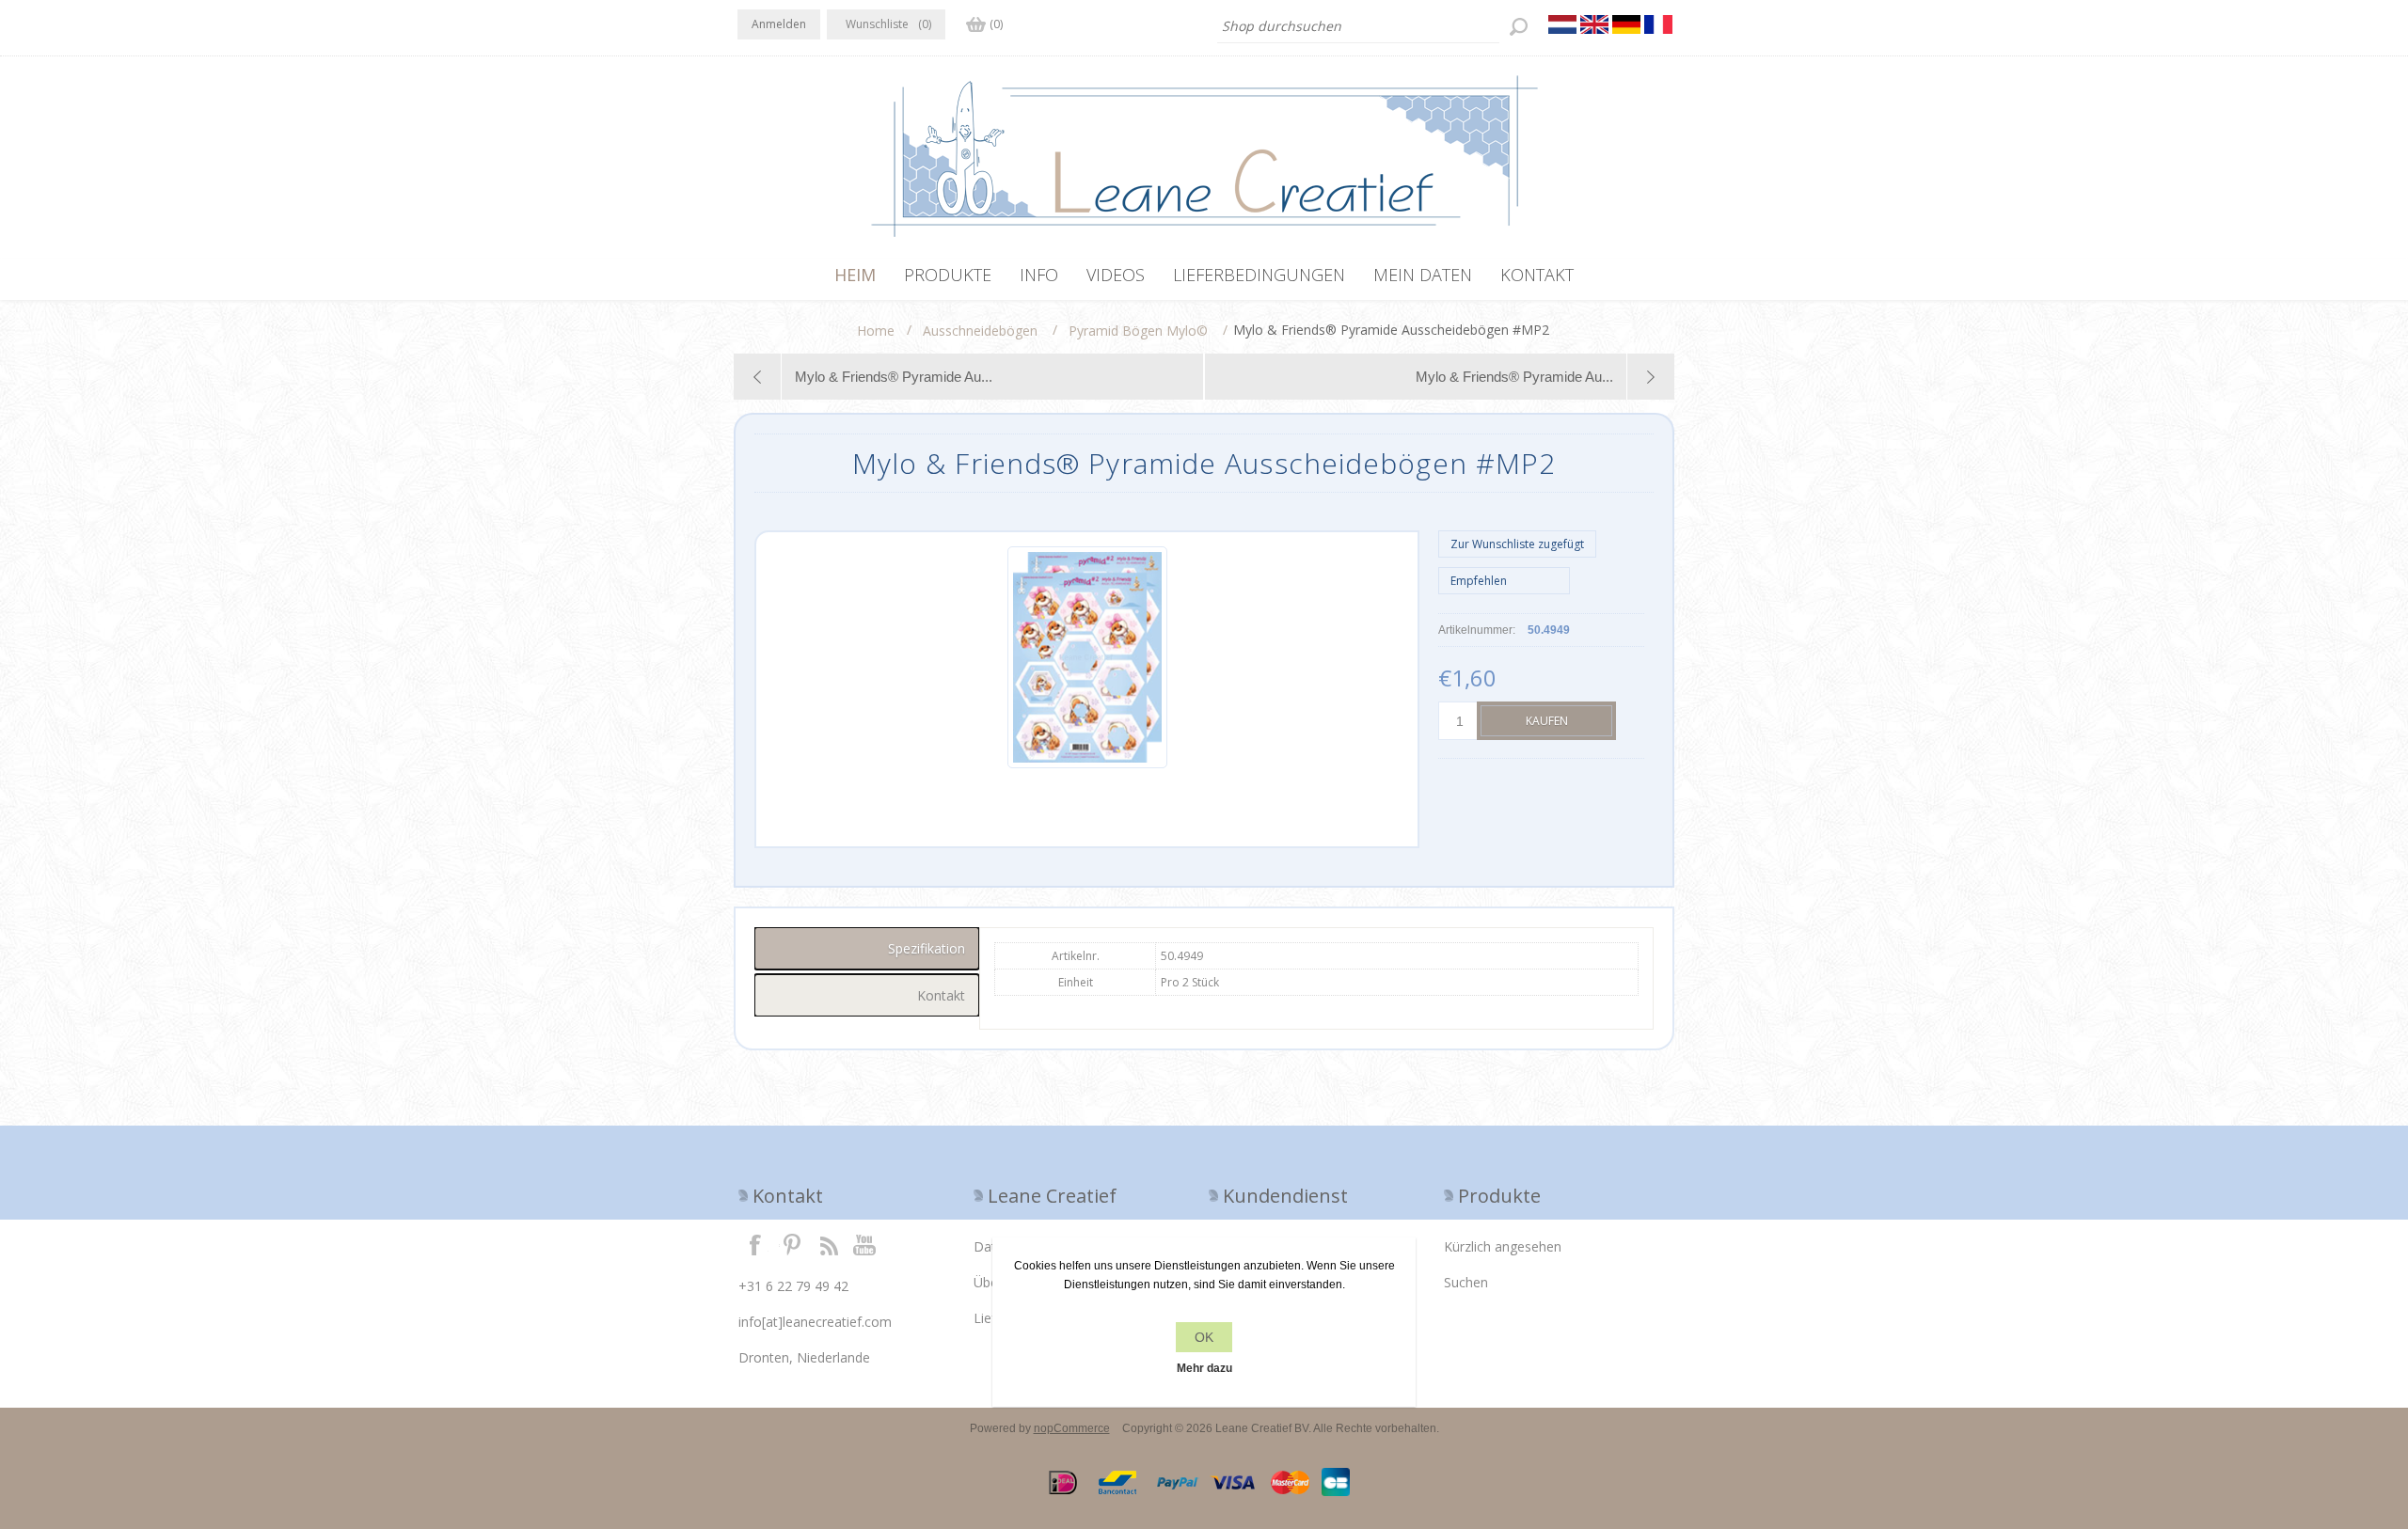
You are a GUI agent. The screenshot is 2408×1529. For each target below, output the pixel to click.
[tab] (867, 948)
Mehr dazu (1204, 1368)
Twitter (792, 1244)
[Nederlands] (1562, 24)
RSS (829, 1244)
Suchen (1466, 1282)
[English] (1594, 24)
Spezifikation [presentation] (927, 948)
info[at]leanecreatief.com (815, 1322)
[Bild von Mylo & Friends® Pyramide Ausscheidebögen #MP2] (1087, 764)
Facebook (755, 1244)
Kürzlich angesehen (1503, 1246)
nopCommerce (1072, 1428)
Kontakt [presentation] (941, 995)
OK (1204, 1337)
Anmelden (779, 24)
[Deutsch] (1626, 24)
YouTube (865, 1244)
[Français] (1658, 24)
